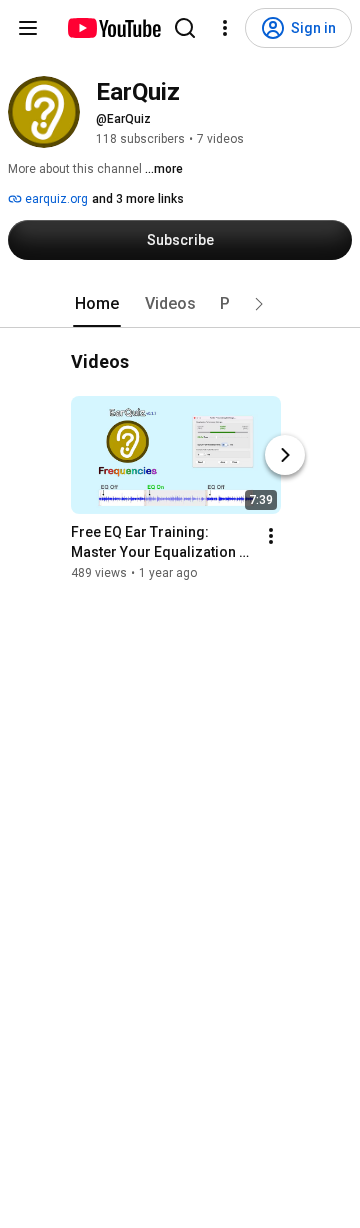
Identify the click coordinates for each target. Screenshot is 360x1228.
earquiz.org (55, 199)
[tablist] (180, 304)
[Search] (185, 28)
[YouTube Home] (113, 28)
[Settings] (225, 28)
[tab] (97, 304)
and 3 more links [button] (138, 199)
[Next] (285, 455)
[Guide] (28, 28)
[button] (259, 304)
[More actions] (271, 536)
